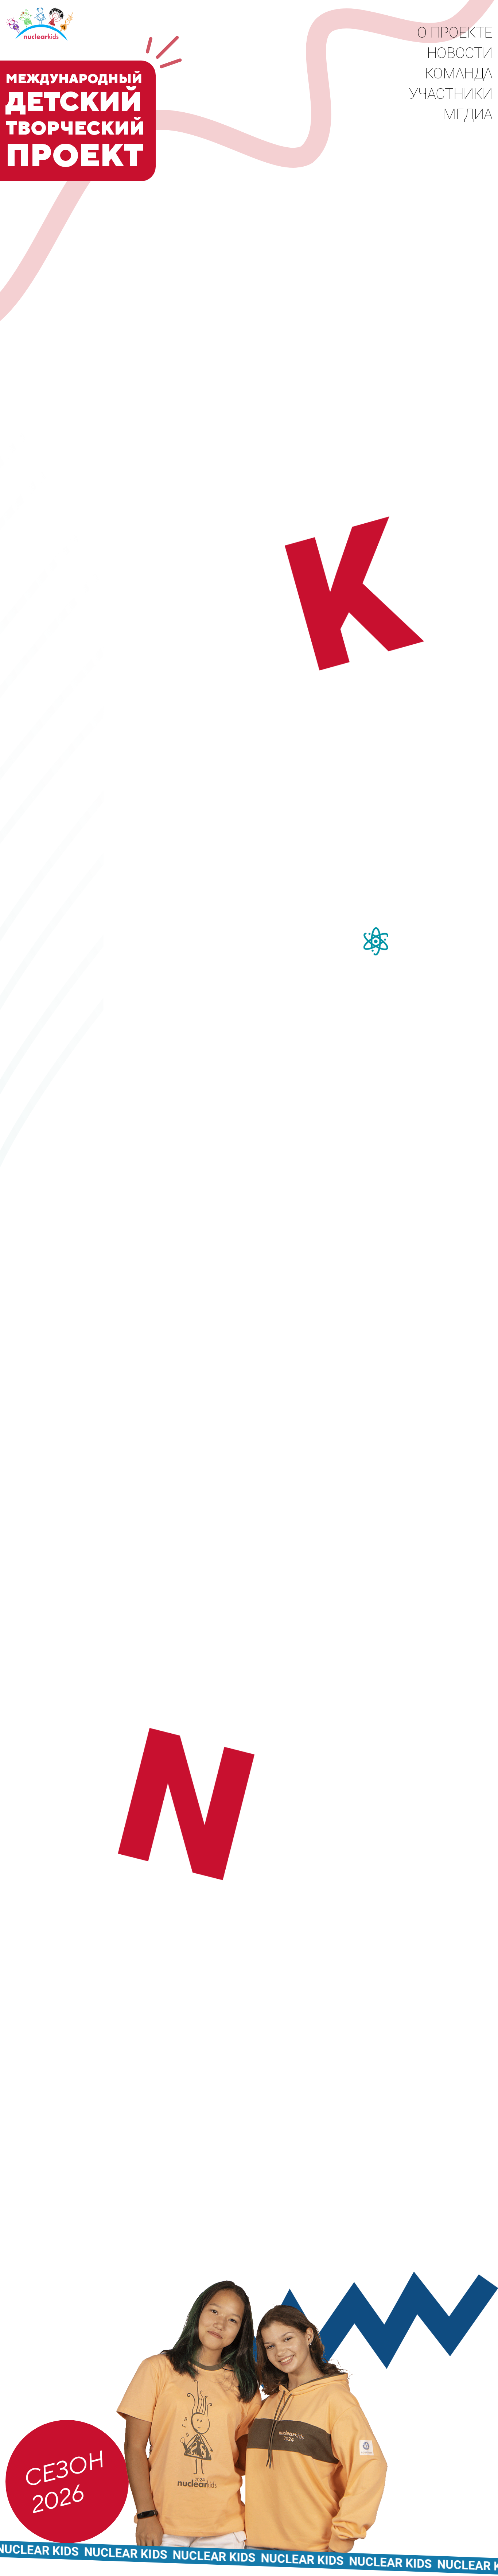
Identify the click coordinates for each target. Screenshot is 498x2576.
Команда (459, 73)
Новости (460, 53)
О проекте (455, 33)
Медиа (468, 114)
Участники (451, 94)
